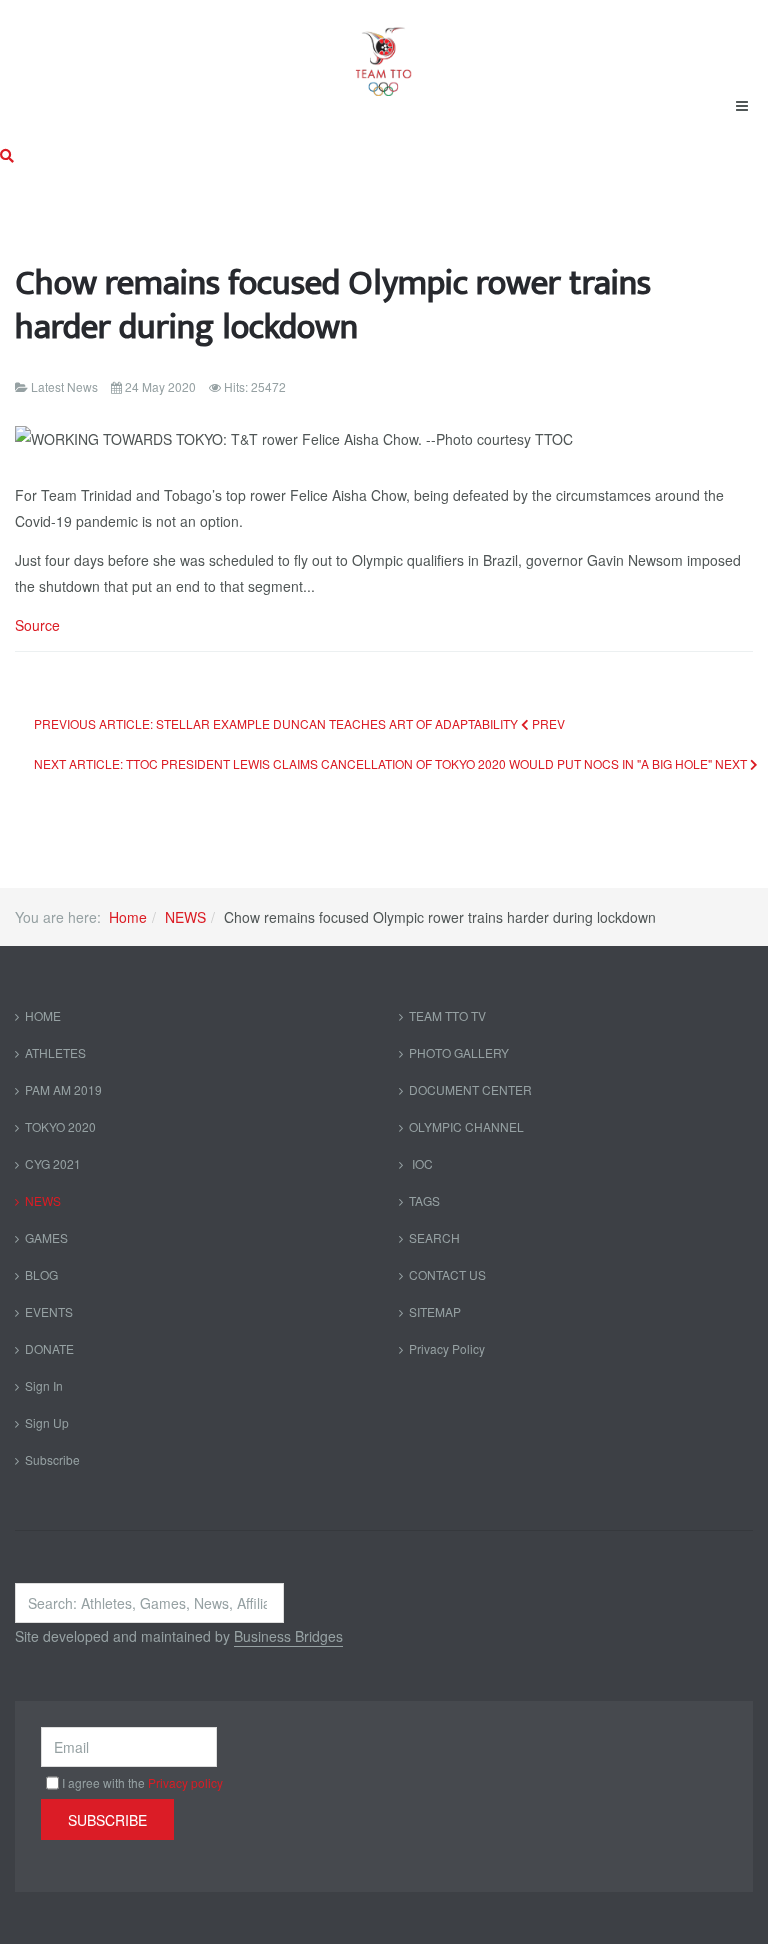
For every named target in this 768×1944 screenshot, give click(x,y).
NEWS (185, 917)
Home (128, 917)
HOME (43, 1015)
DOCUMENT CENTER (470, 1089)
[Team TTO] (384, 52)
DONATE (49, 1348)
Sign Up (47, 1422)
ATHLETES (55, 1052)
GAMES (46, 1237)
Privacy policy (185, 1782)
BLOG (41, 1274)
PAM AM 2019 (63, 1089)
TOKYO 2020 (60, 1126)
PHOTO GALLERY (459, 1052)
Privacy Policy (447, 1348)
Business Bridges (288, 1636)
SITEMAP (435, 1311)
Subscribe (52, 1459)
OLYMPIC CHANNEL (466, 1126)
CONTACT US (447, 1274)
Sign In (44, 1385)
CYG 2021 (53, 1163)
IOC (421, 1163)
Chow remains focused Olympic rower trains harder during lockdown (333, 305)
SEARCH (434, 1237)
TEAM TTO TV (447, 1015)
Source (37, 625)
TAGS (424, 1200)
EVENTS (49, 1311)
